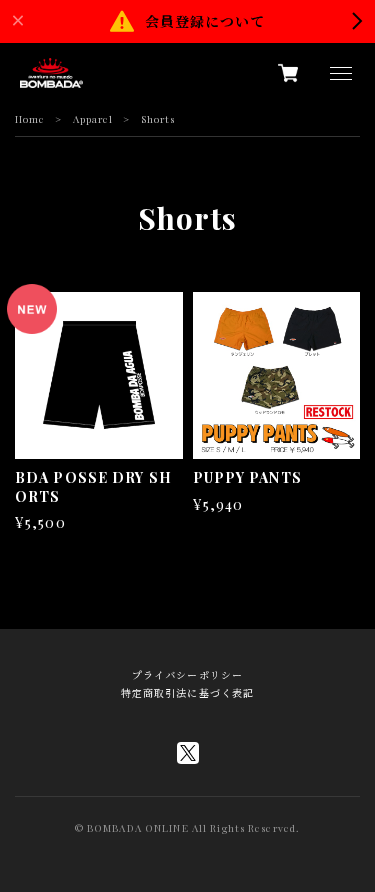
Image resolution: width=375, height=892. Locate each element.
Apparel (93, 119)
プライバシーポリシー (187, 675)
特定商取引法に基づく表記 (187, 693)
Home (30, 119)
